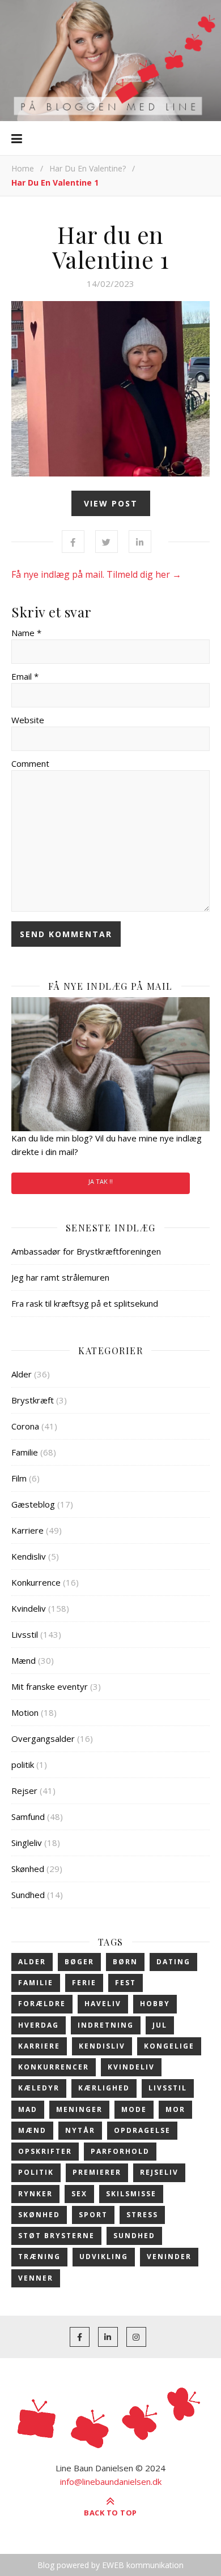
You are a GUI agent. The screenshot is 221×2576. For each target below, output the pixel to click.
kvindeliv (131, 2067)
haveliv (103, 2004)
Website (28, 720)
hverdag (39, 2025)
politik (23, 1764)
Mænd (24, 1660)
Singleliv (27, 1843)
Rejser (24, 1791)
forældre (42, 2004)
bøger (79, 1962)
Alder (22, 1374)
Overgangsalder (43, 1738)
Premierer (97, 2172)
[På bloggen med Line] (110, 61)
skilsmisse (131, 2194)
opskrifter (45, 2151)
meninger (79, 2109)
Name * (26, 633)
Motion (25, 1712)
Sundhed (28, 1895)
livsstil (168, 2088)
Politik (36, 2172)
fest (126, 1983)
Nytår (80, 2130)
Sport (93, 2215)
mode (134, 2109)
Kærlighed (104, 2088)
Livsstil (25, 1634)
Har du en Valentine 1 (111, 247)
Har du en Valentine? (88, 168)
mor (175, 2109)
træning (39, 2257)
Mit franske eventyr (50, 1686)
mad (28, 2109)
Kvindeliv (29, 1608)
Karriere (27, 1530)
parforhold (120, 2151)
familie (36, 1983)
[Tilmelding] (110, 1064)
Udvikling (104, 2257)
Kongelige (169, 2046)
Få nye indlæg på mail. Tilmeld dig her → (96, 574)
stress (142, 2215)
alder (32, 1962)
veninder (169, 2257)
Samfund (28, 1817)
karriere (39, 2046)
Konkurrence (36, 1582)
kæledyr (39, 2088)
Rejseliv (159, 2172)
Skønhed (28, 1869)
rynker (35, 2194)
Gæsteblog (33, 1504)
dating (173, 1962)
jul (160, 2025)
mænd (32, 2130)
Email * (25, 676)
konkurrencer (54, 2067)
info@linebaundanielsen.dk (111, 2481)
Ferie (84, 1983)
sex (79, 2194)
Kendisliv (29, 1556)
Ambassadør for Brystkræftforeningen (86, 1251)
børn (125, 1962)
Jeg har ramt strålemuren (60, 1277)
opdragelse (142, 2130)
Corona (25, 1426)
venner (36, 2278)
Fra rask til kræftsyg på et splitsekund (85, 1303)
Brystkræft (33, 1400)
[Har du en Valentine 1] (110, 389)
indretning (106, 2025)
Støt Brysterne (56, 2236)
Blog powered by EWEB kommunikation (110, 2565)
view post (111, 503)
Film (19, 1478)
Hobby (155, 2004)
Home (23, 168)
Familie (25, 1452)
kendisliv (102, 2046)
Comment (30, 763)
